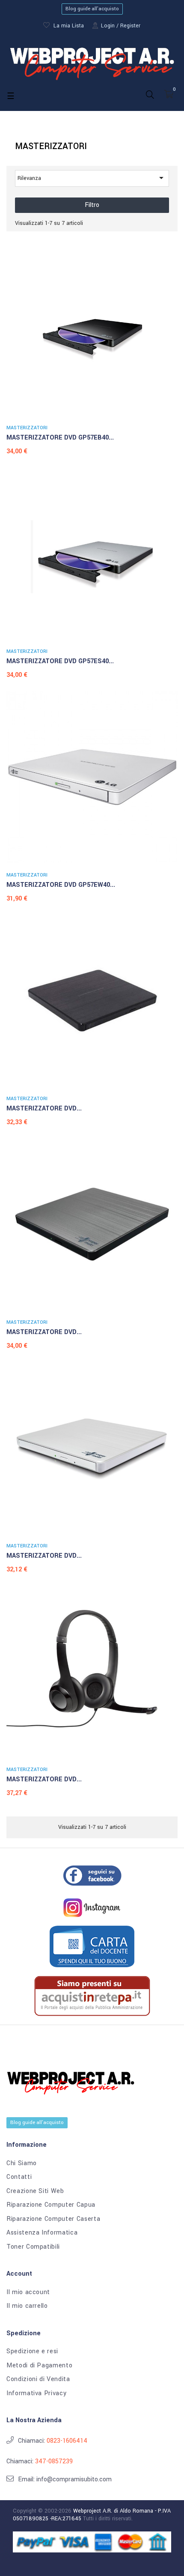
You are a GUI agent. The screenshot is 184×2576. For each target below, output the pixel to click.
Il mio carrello (27, 2306)
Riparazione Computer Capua (51, 2205)
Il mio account (28, 2292)
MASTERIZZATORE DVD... (44, 1108)
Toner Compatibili (33, 2247)
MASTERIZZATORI (27, 428)
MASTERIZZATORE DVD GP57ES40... (60, 661)
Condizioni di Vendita (38, 2379)
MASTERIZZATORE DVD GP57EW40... (61, 885)
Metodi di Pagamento (39, 2366)
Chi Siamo (22, 2163)
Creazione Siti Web (35, 2191)
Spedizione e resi (32, 2352)
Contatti (19, 2177)
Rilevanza (92, 178)
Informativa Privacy (36, 2393)
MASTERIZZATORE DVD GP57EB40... (60, 438)
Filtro (92, 205)
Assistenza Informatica (42, 2233)
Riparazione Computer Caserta (53, 2219)
